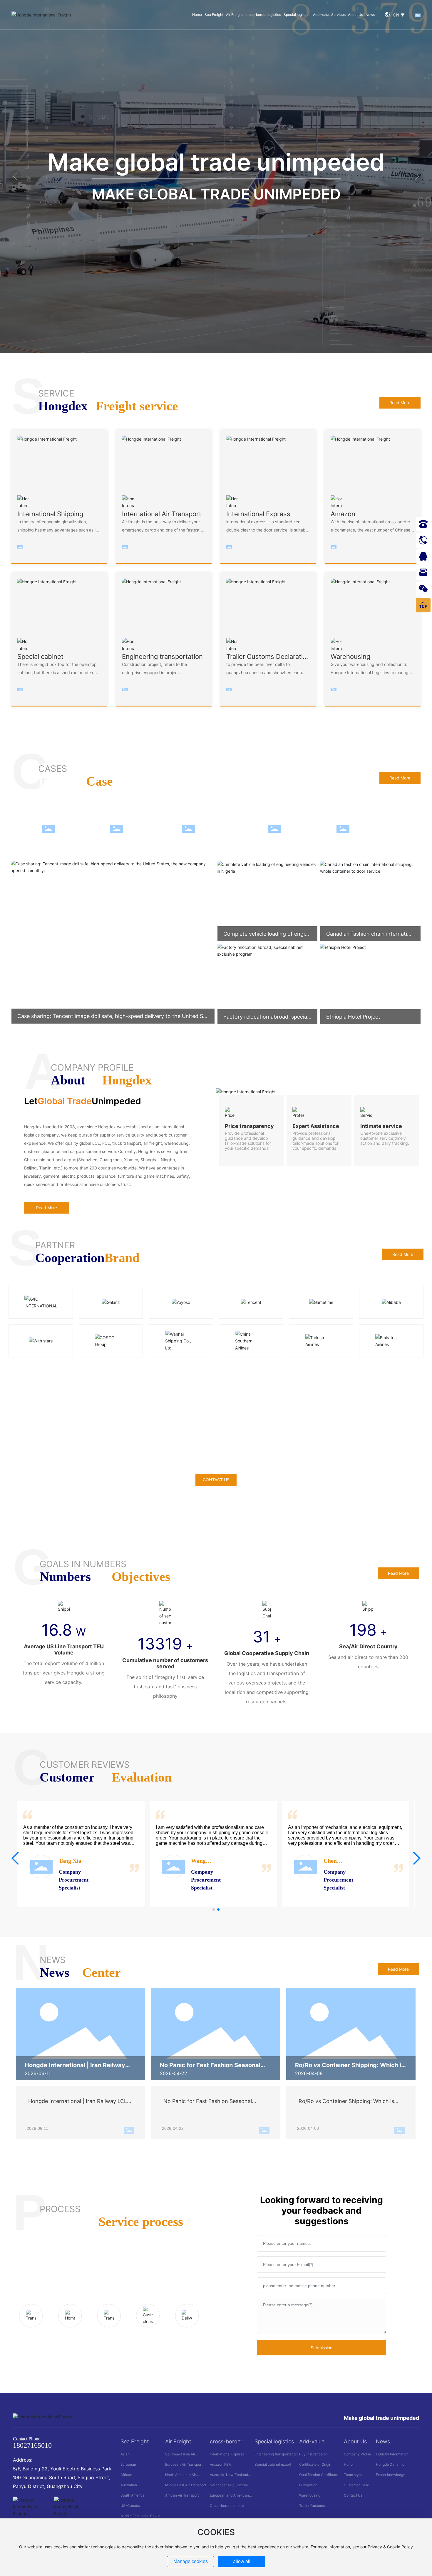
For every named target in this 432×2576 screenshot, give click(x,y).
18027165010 (32, 2445)
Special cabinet (369, 829)
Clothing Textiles (302, 829)
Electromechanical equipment (221, 829)
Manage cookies (191, 2561)
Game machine (142, 829)
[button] (15, 176)
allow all (242, 2561)
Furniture (67, 829)
